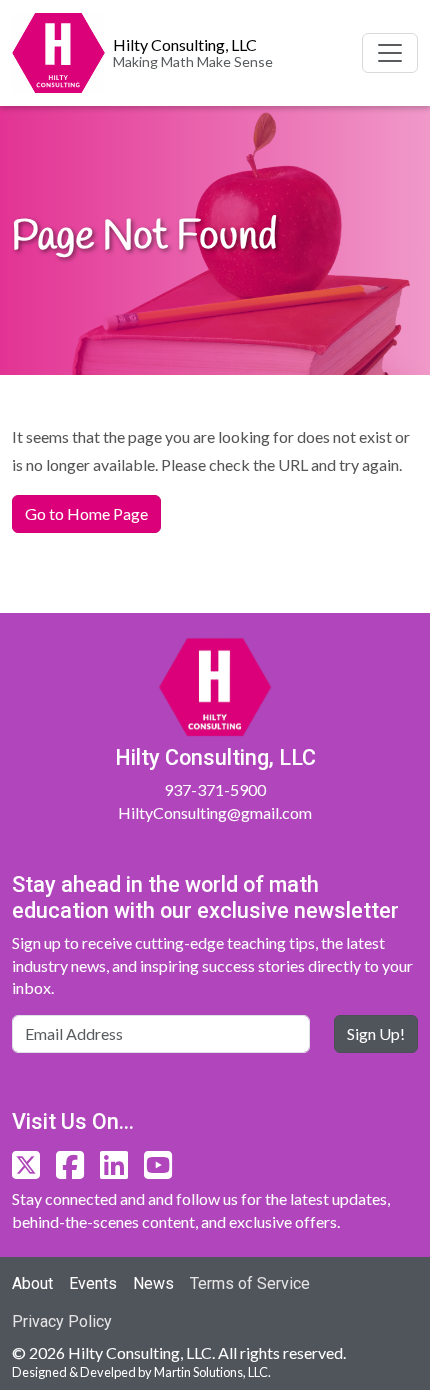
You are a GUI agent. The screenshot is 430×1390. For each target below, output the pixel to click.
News (153, 1283)
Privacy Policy (62, 1321)
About (32, 1283)
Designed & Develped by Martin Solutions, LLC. (141, 1372)
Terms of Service (250, 1283)
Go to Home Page (86, 513)
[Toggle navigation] (390, 53)
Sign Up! (376, 1033)
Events (93, 1283)
